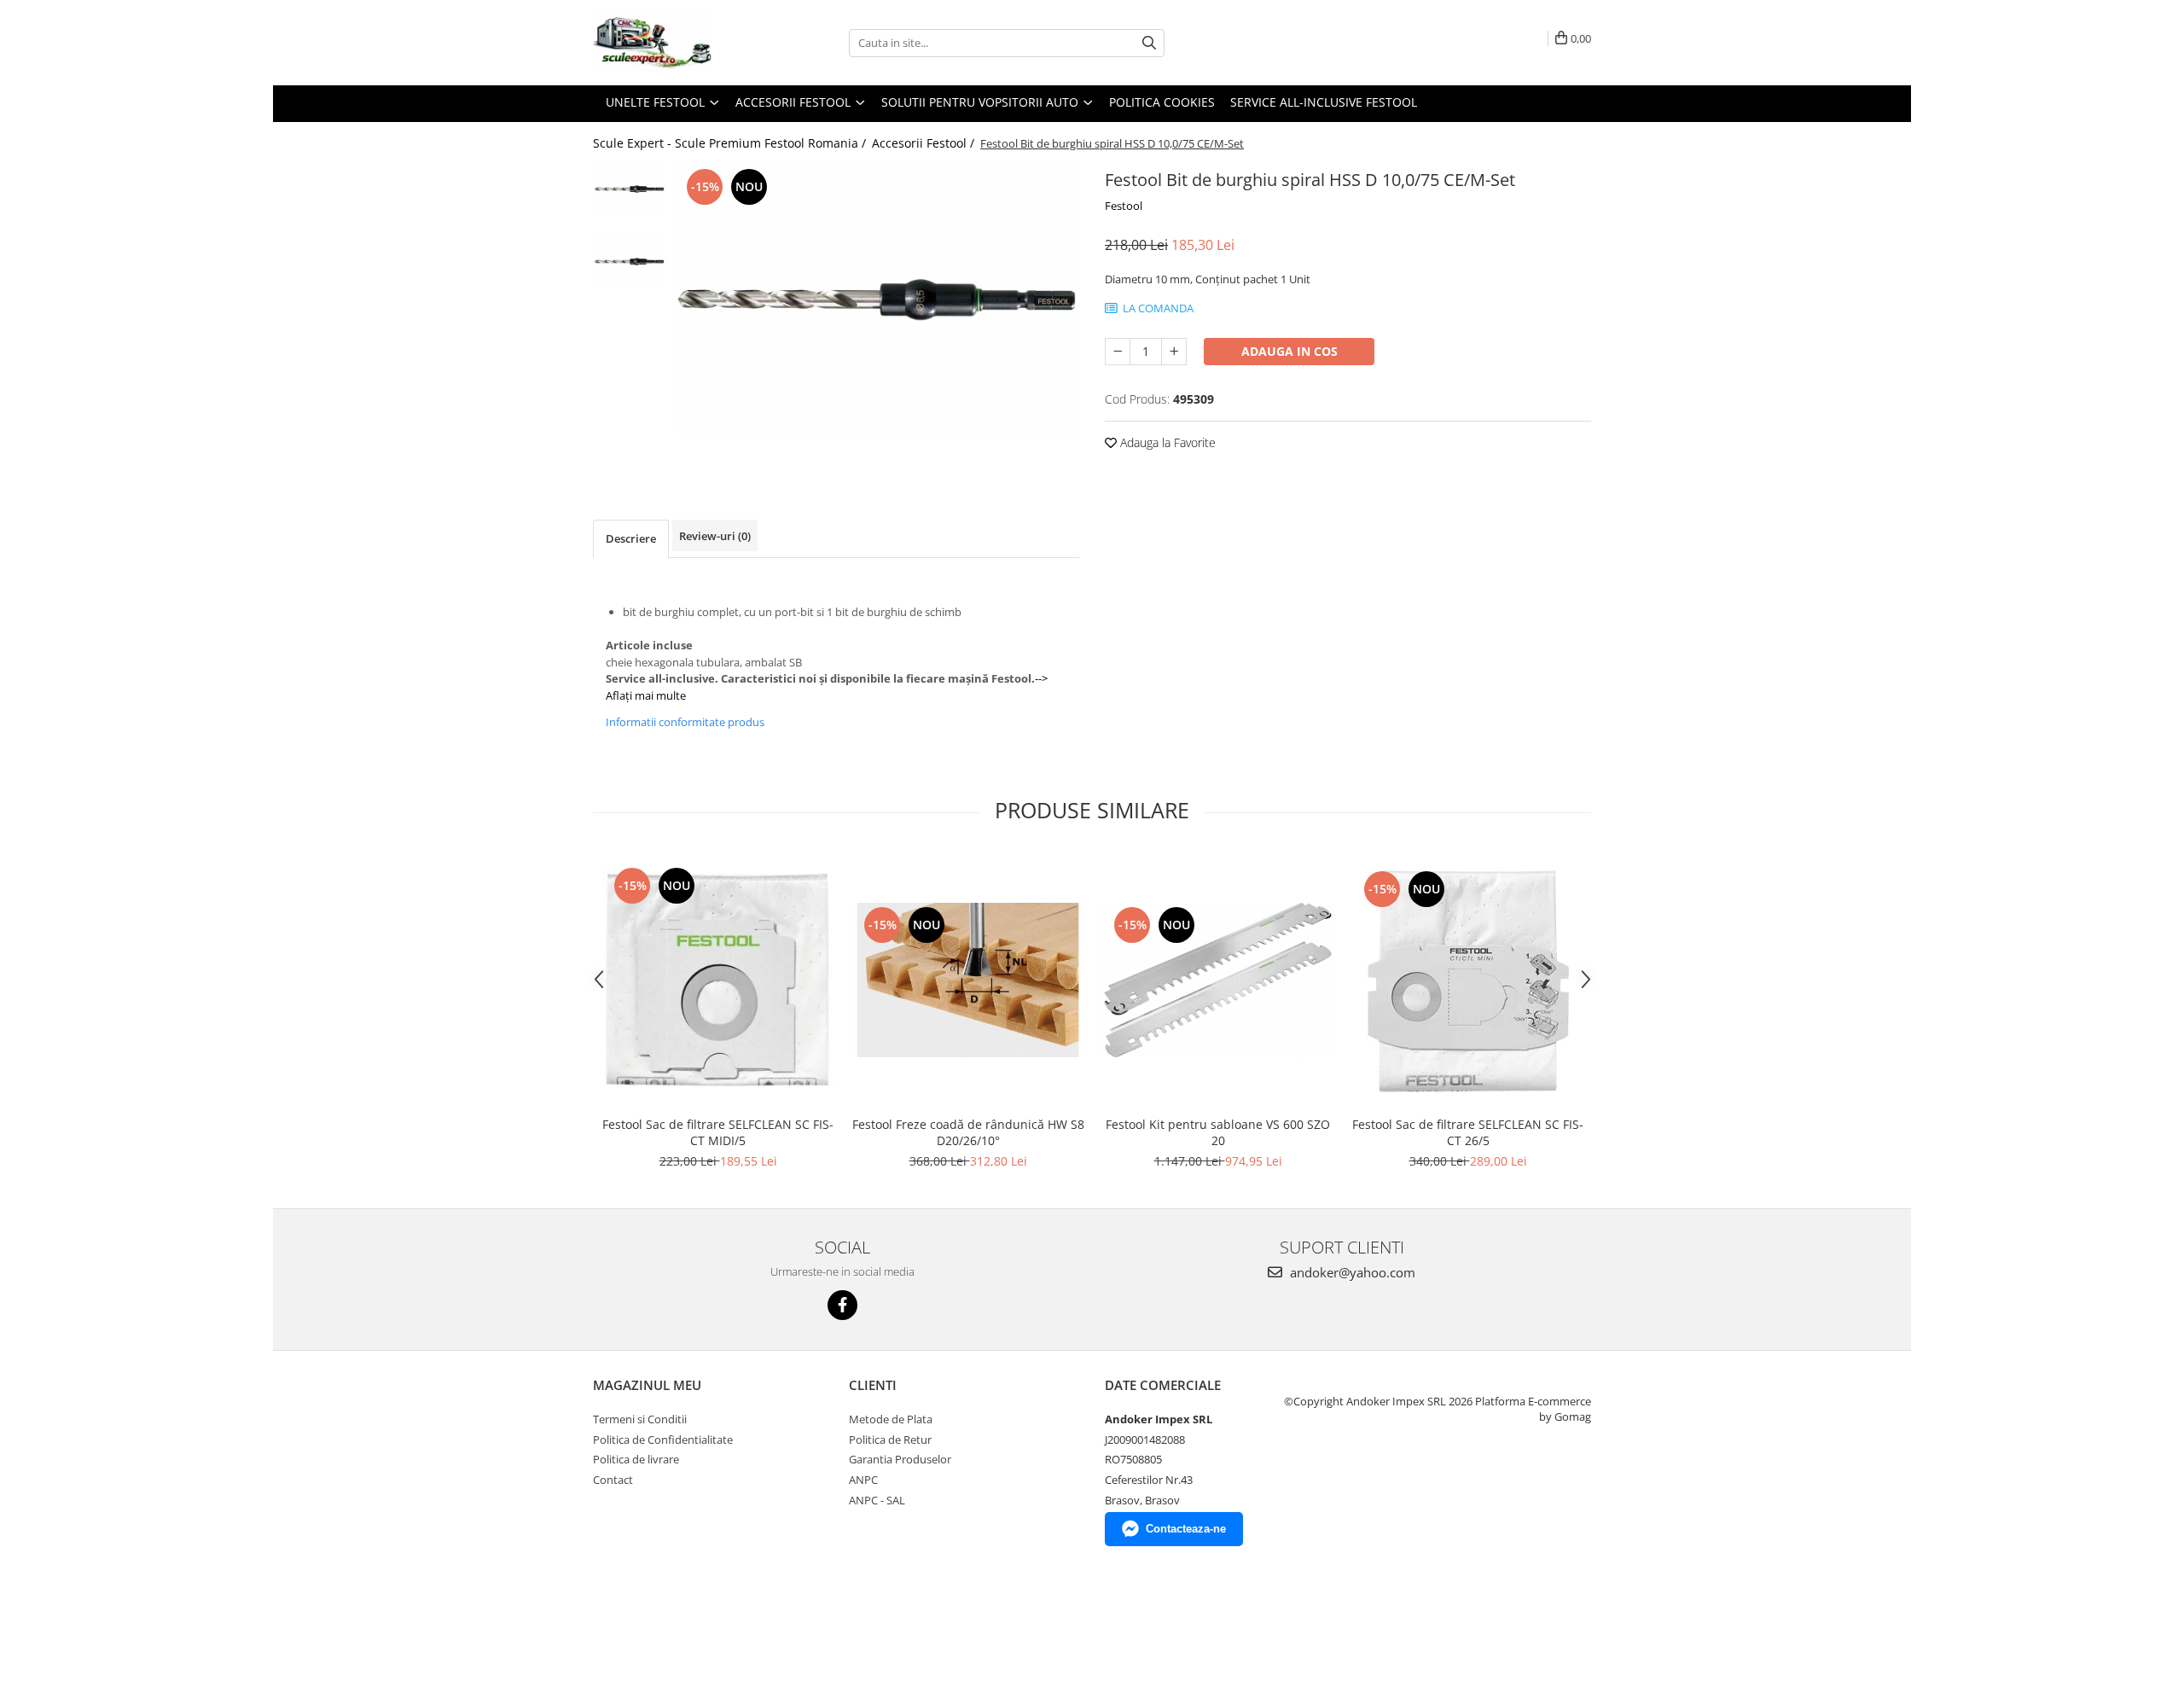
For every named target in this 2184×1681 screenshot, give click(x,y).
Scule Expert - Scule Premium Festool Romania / (731, 143)
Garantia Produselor (900, 1459)
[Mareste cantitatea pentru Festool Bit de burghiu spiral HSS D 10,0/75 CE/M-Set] (1174, 352)
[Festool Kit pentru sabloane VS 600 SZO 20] (1218, 980)
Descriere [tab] (631, 538)
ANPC (863, 1480)
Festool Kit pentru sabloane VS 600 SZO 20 (1218, 1132)
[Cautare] (1149, 43)
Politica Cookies (1162, 102)
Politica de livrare (636, 1459)
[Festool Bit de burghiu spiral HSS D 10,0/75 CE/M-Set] (877, 300)
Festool (1124, 206)
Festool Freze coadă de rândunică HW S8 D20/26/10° (968, 1132)
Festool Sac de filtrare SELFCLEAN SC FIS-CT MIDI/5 (718, 1132)
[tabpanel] (877, 300)
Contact (613, 1480)
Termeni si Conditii (640, 1419)
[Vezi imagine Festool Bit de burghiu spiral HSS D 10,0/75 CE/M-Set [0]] (629, 189)
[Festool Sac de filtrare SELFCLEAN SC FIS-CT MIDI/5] (718, 980)
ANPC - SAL (877, 1500)
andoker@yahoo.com (1351, 1272)
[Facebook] (842, 1305)
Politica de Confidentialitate (663, 1440)
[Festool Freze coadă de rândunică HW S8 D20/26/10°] (968, 980)
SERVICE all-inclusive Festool (1324, 102)
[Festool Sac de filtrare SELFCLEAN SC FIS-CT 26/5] (1468, 980)
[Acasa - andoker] (678, 43)
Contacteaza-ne (1186, 1529)
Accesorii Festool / (925, 143)
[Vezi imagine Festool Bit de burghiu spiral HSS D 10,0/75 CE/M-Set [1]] (629, 262)
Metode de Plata (891, 1419)
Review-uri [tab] (715, 536)
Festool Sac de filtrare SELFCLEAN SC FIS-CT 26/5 (1468, 1132)
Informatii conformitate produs (685, 722)
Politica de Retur (890, 1440)
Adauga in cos (1289, 351)
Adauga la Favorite (1166, 442)
